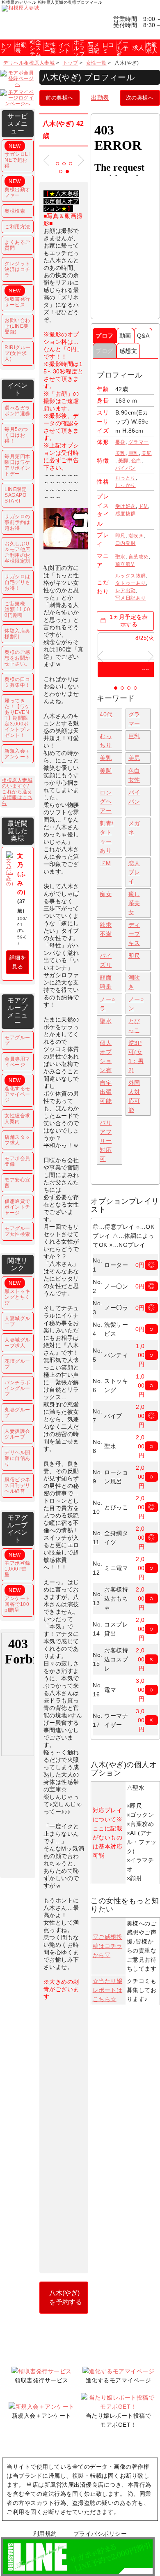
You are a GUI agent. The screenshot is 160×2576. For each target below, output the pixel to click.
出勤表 (100, 97)
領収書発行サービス (17, 298)
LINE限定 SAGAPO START (16, 495)
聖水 (120, 557)
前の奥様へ (59, 98)
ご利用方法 (17, 227)
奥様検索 (15, 211)
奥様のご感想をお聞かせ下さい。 (17, 658)
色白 (136, 461)
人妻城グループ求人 (17, 1343)
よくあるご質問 (17, 245)
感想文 (128, 351)
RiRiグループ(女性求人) (18, 353)
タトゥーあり (131, 583)
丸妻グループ (17, 1413)
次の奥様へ (140, 98)
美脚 (123, 461)
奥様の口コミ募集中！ (17, 682)
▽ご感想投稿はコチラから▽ (108, 1946)
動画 (125, 336)
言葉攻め (139, 557)
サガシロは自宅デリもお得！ (17, 582)
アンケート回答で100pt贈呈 (17, 1600)
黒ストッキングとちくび (17, 1293)
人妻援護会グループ (17, 1434)
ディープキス (134, 934)
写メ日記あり (131, 598)
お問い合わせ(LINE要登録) (17, 326)
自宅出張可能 (106, 1092)
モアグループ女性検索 (17, 1231)
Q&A (143, 336)
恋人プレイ (134, 872)
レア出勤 (126, 591)
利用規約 (45, 2534)
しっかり (126, 485)
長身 (120, 442)
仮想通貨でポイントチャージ (17, 1207)
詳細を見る (18, 962)
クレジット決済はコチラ (17, 269)
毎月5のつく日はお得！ (16, 435)
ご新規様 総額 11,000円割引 (17, 609)
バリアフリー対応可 (106, 1141)
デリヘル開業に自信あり (17, 1458)
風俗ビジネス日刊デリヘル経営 (17, 1485)
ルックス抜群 (131, 576)
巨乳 (134, 453)
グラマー (139, 442)
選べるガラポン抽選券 (17, 411)
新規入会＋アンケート (17, 754)
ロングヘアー (106, 802)
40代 (106, 714)
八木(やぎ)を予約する (66, 2297)
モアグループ (17, 1040)
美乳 (120, 453)
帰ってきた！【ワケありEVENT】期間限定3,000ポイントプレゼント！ (17, 718)
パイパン (126, 468)
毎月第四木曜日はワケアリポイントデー (17, 465)
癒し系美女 (134, 903)
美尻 (147, 453)
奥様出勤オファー (17, 188)
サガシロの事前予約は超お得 (17, 522)
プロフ (105, 336)
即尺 (120, 536)
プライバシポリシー (100, 2534)
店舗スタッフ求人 (17, 1140)
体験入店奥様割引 (17, 634)
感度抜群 (126, 514)
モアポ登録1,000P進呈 (17, 1565)
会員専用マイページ (17, 1062)
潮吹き (136, 536)
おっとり (126, 478)
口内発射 (126, 543)
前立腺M (125, 564)
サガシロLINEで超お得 (17, 156)
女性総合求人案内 (17, 1119)
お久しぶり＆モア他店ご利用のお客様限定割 (17, 552)
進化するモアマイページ (17, 1090)
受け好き (126, 506)
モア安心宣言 (17, 1183)
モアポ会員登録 (17, 1161)
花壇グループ (17, 1364)
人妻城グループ (17, 1321)
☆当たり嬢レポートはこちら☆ (108, 1990)
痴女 (106, 894)
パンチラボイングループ (17, 1388)
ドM (143, 506)
